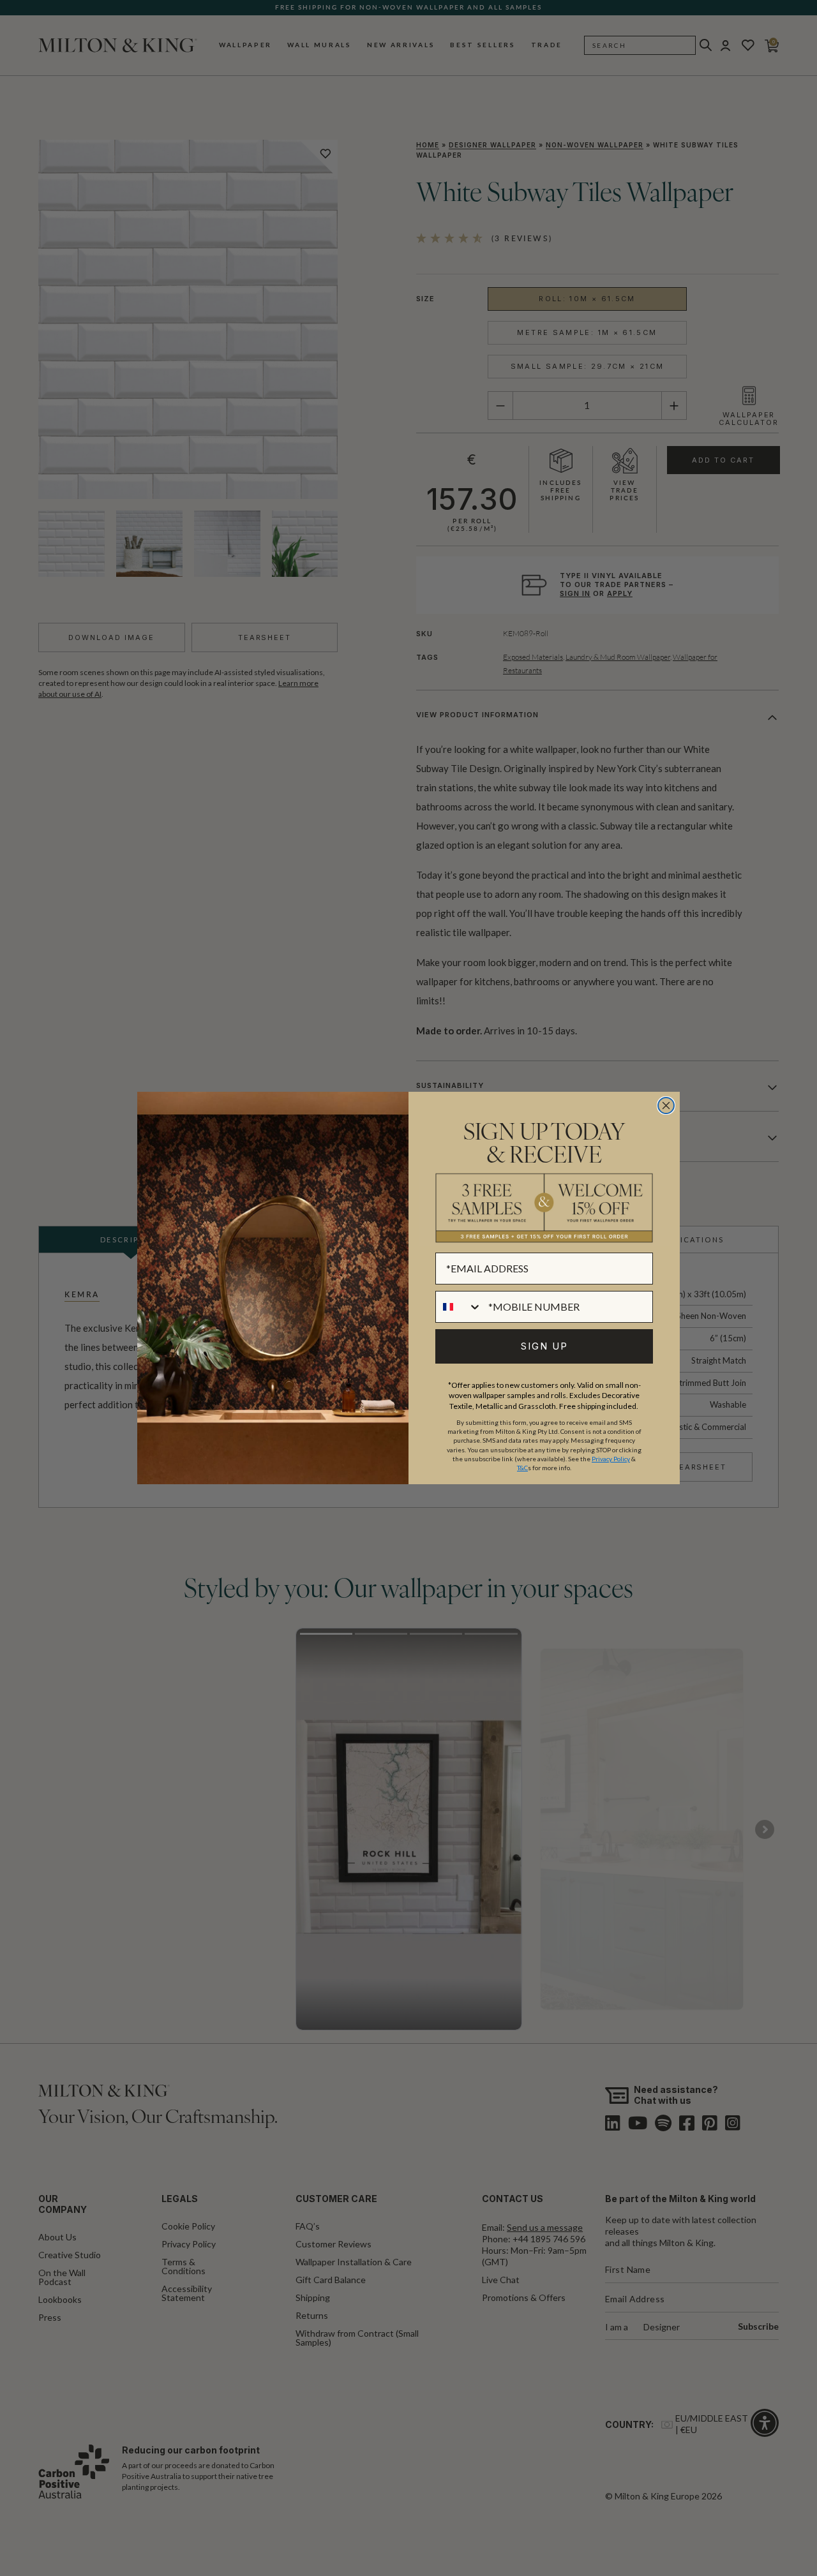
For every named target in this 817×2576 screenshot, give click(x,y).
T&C (522, 1468)
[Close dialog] (666, 1106)
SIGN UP (544, 1346)
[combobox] (459, 1307)
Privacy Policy (611, 1459)
